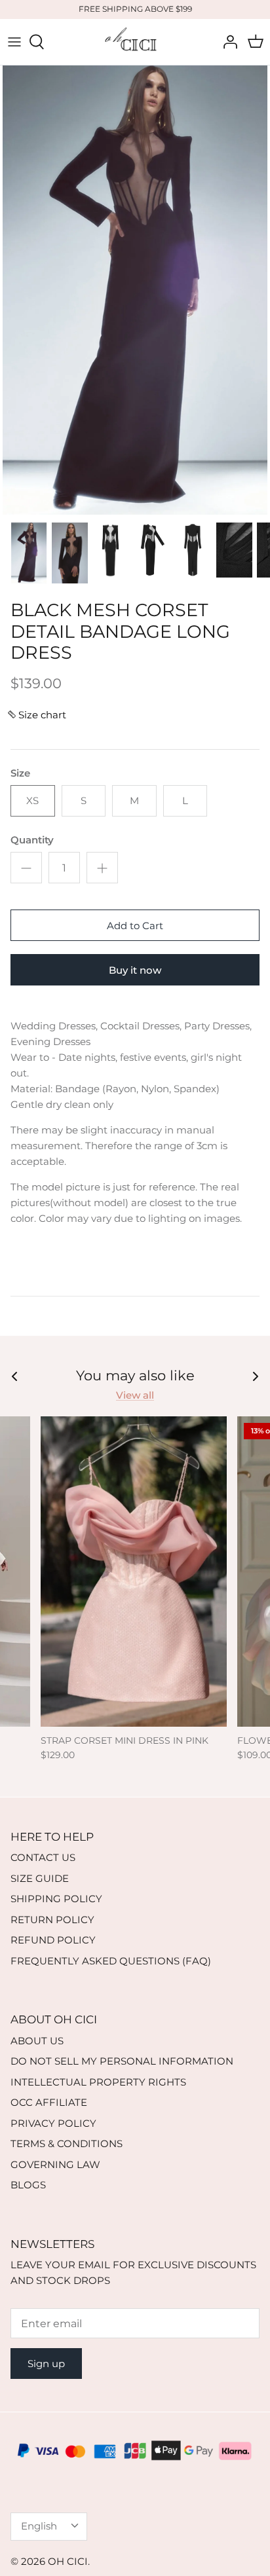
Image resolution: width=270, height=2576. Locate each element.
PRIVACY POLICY (53, 2123)
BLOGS (28, 2185)
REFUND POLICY (53, 1940)
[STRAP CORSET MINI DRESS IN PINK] (134, 1571)
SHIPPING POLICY (56, 1899)
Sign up (46, 2364)
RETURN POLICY (52, 1920)
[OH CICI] (135, 42)
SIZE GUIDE (40, 1878)
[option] (135, 290)
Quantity (32, 840)
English (39, 2526)
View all (135, 1395)
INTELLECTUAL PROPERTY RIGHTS (98, 2082)
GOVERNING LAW (55, 2164)
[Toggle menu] (14, 42)
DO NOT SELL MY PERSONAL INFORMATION (122, 2061)
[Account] (227, 42)
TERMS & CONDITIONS (67, 2144)
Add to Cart (135, 926)
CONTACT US (43, 1857)
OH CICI (68, 2561)
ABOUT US (37, 2041)
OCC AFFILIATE (49, 2102)
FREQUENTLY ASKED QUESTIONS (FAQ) (111, 1961)
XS (32, 800)
